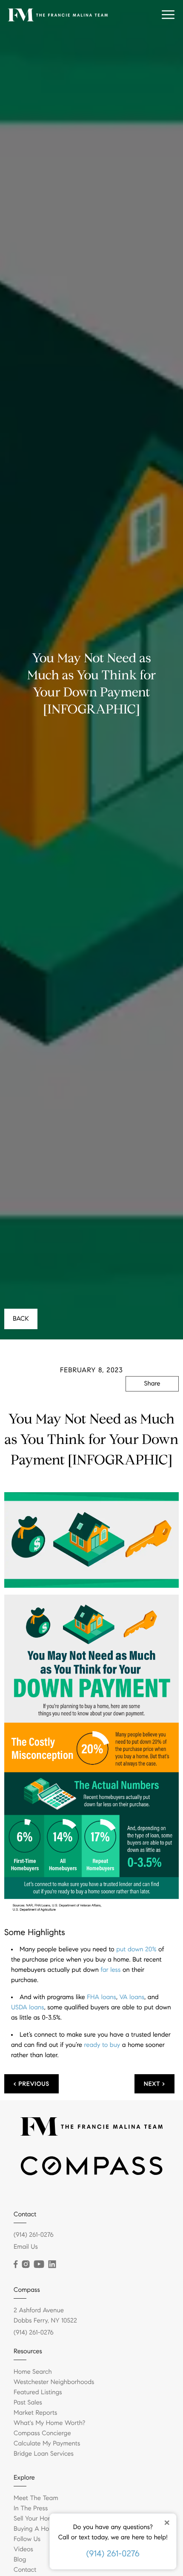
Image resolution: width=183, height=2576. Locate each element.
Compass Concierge (42, 2433)
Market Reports (36, 2413)
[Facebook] (16, 2265)
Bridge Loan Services (44, 2454)
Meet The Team (36, 2498)
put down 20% (136, 1950)
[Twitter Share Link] (152, 1407)
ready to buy (102, 2045)
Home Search (33, 2372)
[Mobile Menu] (168, 15)
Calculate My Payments (47, 2444)
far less (110, 1970)
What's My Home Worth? (49, 2423)
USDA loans (28, 2008)
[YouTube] (39, 2265)
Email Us (26, 2247)
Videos (23, 2550)
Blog (20, 2560)
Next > (154, 2084)
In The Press (31, 2509)
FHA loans (102, 1997)
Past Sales (28, 2403)
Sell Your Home (35, 2519)
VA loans (132, 1997)
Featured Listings (38, 2393)
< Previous (31, 2084)
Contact (25, 2570)
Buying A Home (36, 2529)
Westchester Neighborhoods (54, 2382)
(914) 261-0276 (113, 2554)
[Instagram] (26, 2265)
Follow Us (27, 2539)
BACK (21, 1319)
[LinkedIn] (52, 2265)
